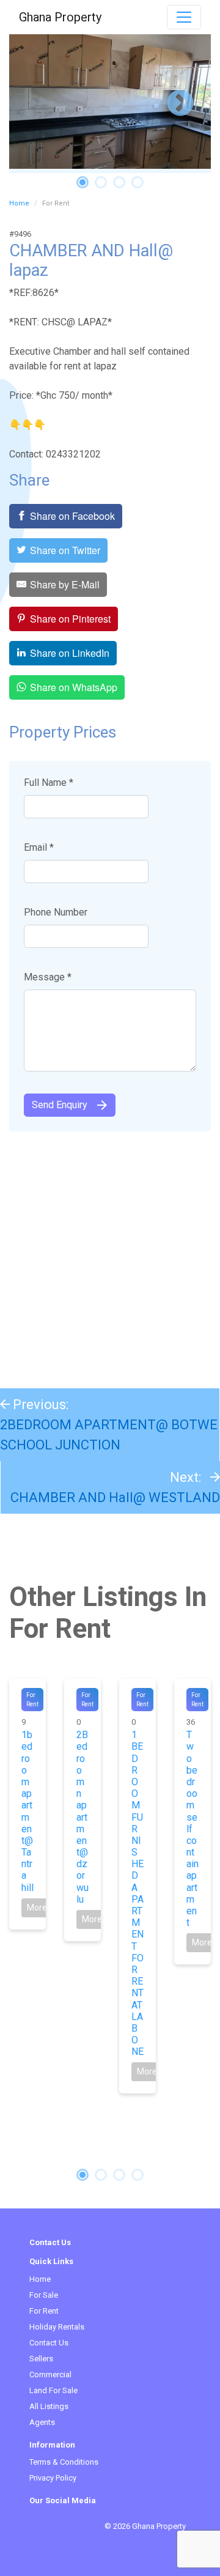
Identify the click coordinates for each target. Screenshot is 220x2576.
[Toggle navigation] (184, 17)
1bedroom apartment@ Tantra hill (28, 1811)
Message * (48, 977)
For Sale (44, 2295)
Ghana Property (60, 17)
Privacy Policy (53, 2478)
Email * (39, 847)
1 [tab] (82, 182)
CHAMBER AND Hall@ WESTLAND (115, 1497)
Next (180, 104)
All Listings (49, 2406)
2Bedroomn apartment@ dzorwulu (82, 1817)
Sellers (41, 2359)
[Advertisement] (110, 1254)
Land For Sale (53, 2390)
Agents (42, 2422)
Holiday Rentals (57, 2327)
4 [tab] (137, 182)
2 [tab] (101, 182)
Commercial (50, 2374)
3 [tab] (119, 182)
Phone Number (56, 912)
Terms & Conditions (64, 2462)
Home (19, 203)
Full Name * (49, 783)
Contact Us (49, 2343)
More (37, 1908)
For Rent (44, 2311)
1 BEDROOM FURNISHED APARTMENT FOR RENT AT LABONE (137, 1893)
